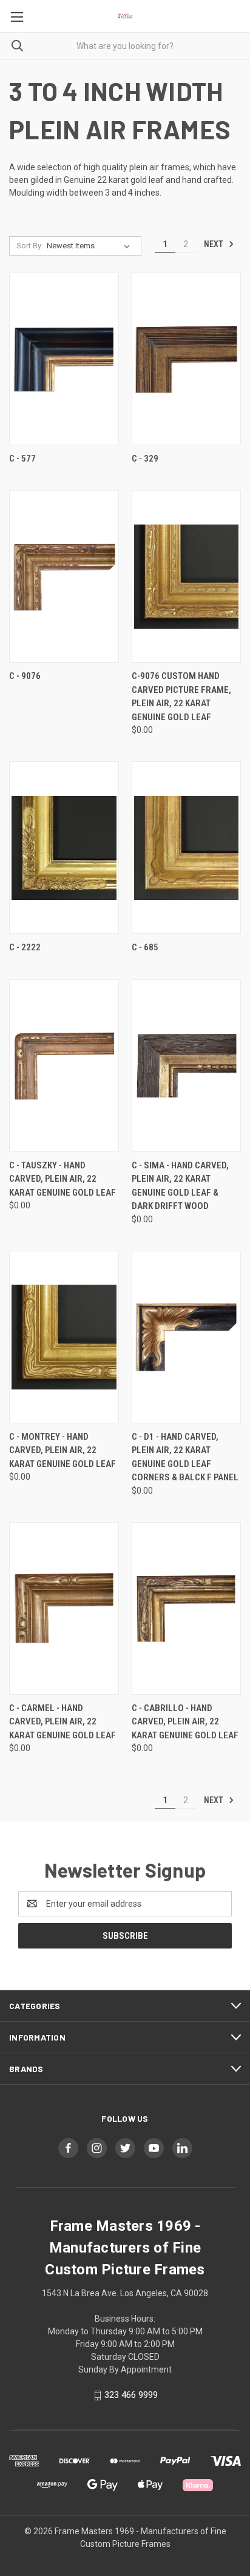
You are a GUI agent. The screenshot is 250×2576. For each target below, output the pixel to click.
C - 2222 (25, 947)
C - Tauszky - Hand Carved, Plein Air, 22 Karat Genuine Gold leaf (62, 1179)
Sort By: (30, 246)
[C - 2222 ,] (64, 848)
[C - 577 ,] (64, 359)
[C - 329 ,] (187, 359)
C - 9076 (25, 676)
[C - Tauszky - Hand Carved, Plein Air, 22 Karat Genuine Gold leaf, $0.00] (64, 1066)
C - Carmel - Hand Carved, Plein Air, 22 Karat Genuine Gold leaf (62, 1722)
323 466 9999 (131, 2395)
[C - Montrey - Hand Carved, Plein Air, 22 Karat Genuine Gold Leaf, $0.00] (64, 1337)
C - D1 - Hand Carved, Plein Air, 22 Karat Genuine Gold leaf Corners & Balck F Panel (185, 1457)
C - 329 (145, 459)
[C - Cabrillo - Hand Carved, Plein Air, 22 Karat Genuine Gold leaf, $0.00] (187, 1608)
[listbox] (91, 246)
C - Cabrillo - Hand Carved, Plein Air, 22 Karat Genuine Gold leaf (185, 1722)
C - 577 (22, 459)
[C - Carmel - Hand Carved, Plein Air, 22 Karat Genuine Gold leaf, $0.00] (64, 1608)
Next (215, 244)
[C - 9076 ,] (64, 576)
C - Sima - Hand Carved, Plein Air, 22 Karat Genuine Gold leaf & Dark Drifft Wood (180, 1186)
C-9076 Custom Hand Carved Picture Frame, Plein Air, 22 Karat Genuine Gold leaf (181, 697)
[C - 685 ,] (187, 848)
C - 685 (145, 947)
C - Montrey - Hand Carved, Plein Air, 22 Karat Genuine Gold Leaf (62, 1450)
